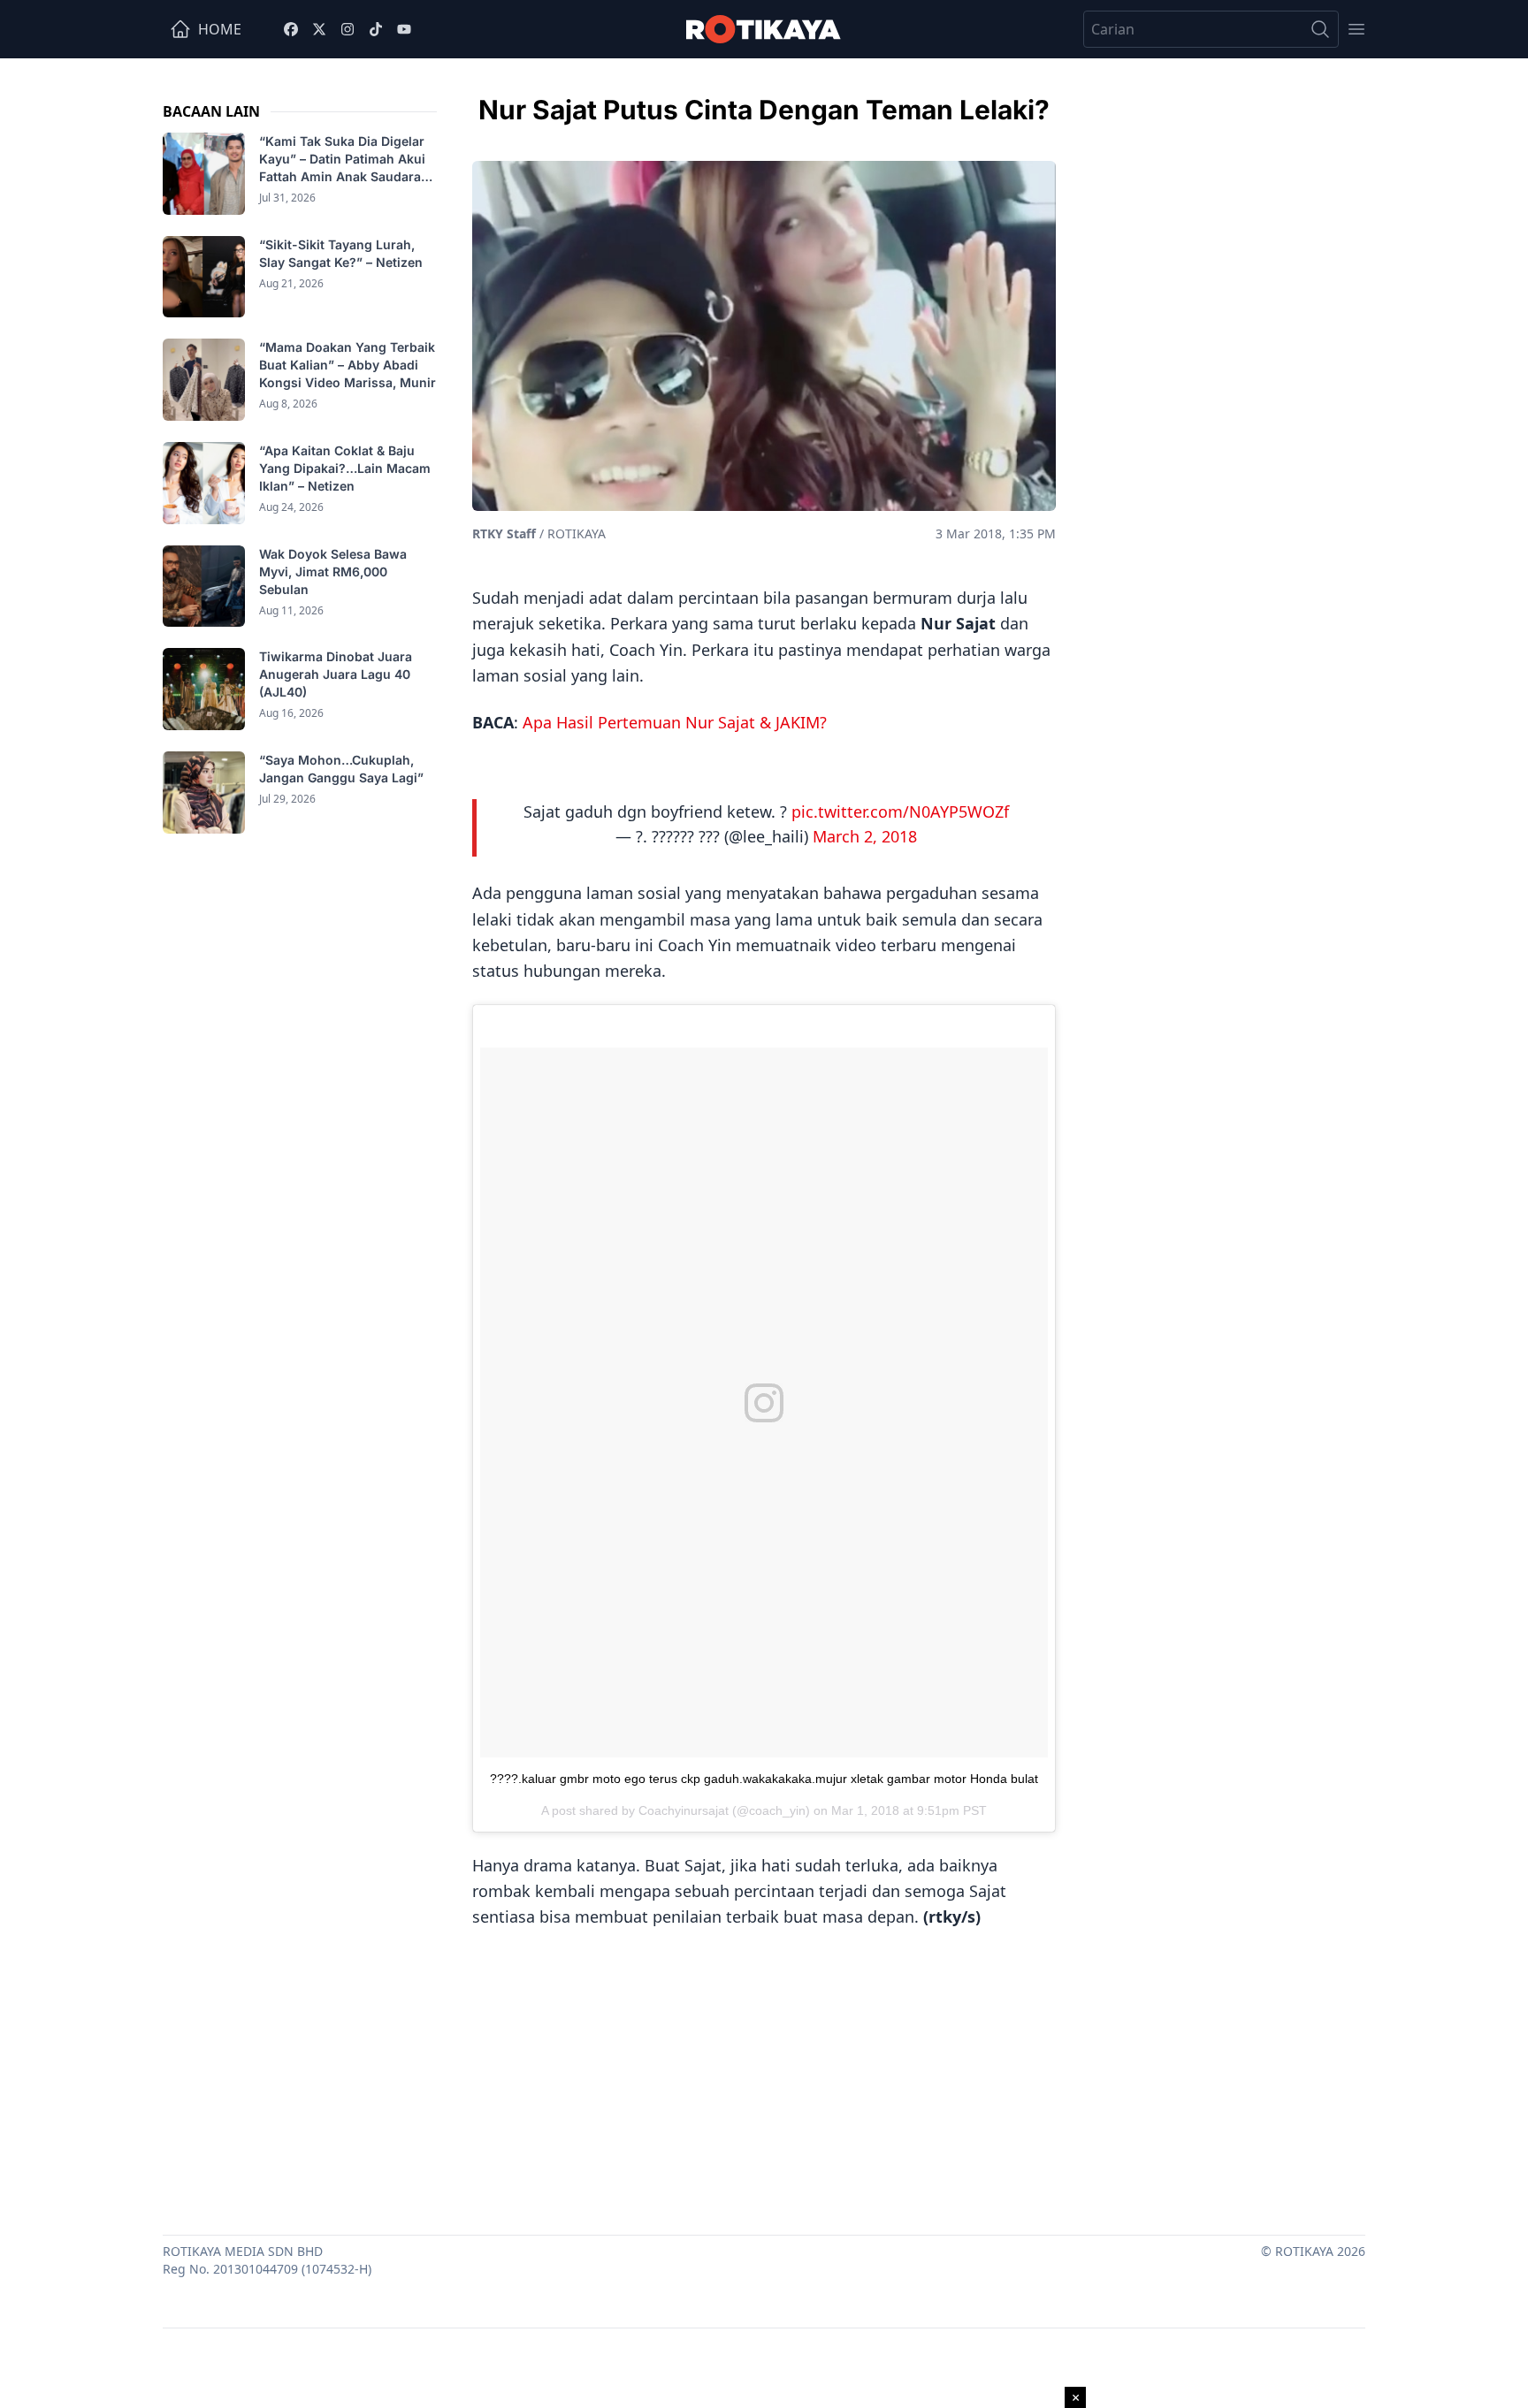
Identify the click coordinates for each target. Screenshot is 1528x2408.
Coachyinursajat (684, 1810)
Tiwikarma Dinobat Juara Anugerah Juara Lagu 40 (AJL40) (336, 674)
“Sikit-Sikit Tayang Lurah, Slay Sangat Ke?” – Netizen (343, 253)
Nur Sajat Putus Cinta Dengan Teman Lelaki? (764, 110)
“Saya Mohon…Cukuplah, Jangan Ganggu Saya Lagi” (343, 769)
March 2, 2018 (865, 836)
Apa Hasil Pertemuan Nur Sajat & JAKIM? (675, 722)
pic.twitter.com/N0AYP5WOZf (900, 812)
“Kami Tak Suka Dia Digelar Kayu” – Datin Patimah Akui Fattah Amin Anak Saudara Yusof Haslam (342, 160)
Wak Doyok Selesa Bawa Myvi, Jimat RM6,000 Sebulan (333, 572)
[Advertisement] (764, 2076)
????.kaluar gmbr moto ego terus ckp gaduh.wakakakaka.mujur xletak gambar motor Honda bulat (764, 1779)
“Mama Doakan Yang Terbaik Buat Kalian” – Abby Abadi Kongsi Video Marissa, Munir (348, 365)
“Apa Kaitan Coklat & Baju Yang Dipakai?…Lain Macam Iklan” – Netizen (345, 468)
